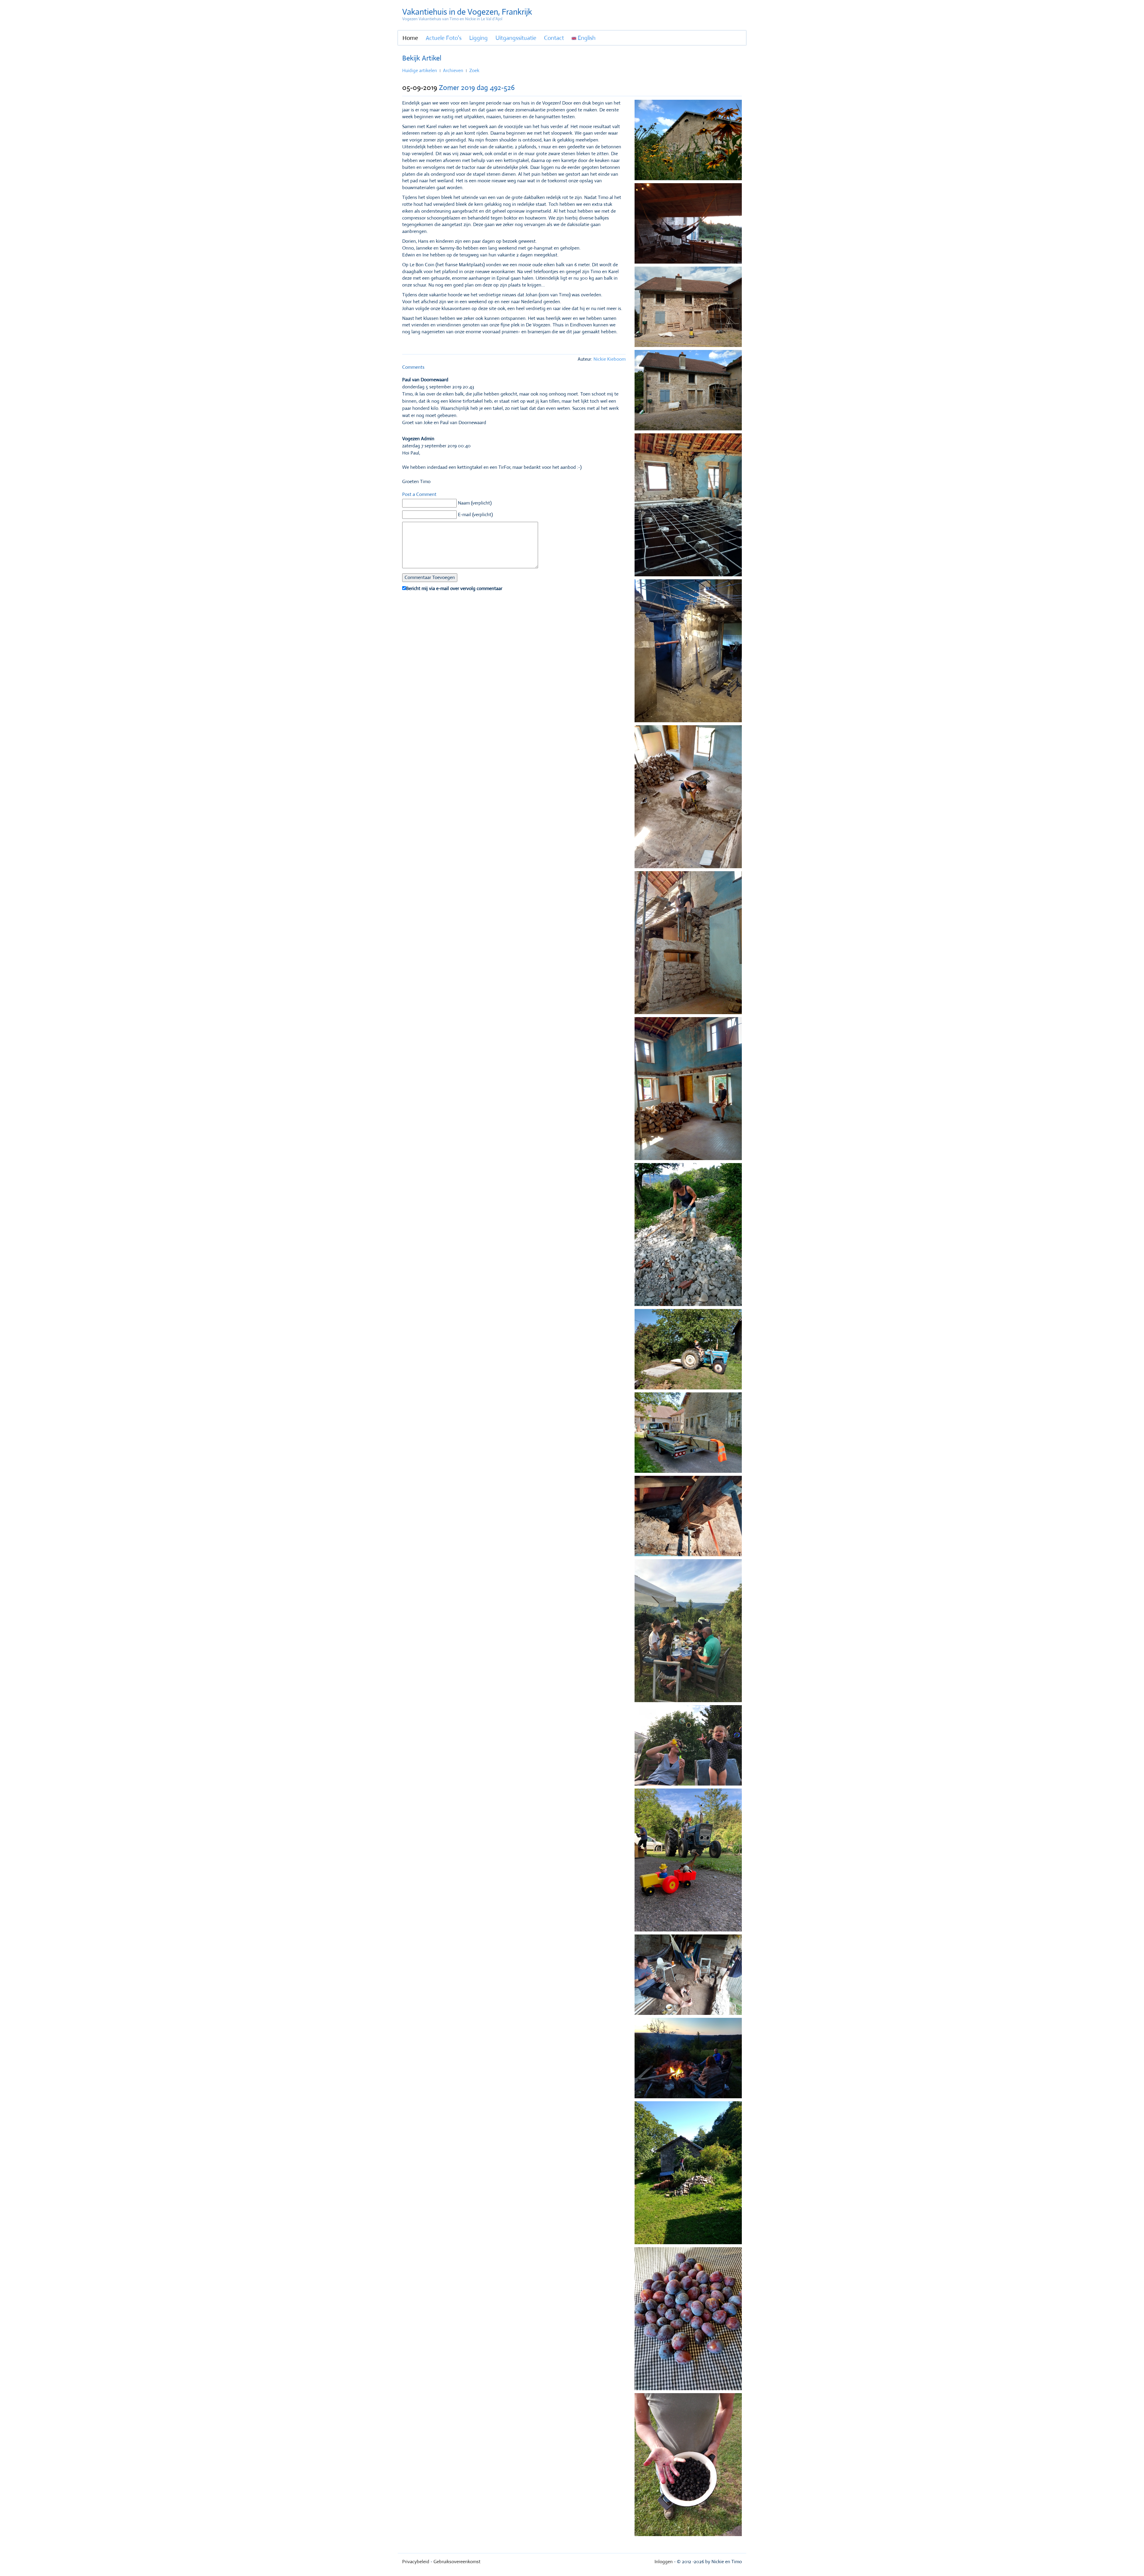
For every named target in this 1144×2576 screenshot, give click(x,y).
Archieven (453, 70)
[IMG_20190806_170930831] (688, 392)
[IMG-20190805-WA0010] (688, 1632)
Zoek (474, 70)
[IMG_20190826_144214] (688, 1351)
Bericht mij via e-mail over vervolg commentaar (454, 588)
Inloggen (664, 2562)
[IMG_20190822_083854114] (688, 652)
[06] (688, 1976)
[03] (688, 1861)
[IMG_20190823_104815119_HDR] (688, 2174)
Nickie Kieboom (610, 359)
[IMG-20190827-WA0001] (688, 1236)
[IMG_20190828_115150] (688, 1434)
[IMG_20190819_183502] (688, 2466)
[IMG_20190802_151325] (688, 308)
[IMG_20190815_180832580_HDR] (688, 1517)
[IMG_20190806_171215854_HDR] (688, 141)
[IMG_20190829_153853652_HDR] (688, 798)
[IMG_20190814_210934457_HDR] (688, 2060)
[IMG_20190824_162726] (688, 944)
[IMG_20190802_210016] (688, 225)
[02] (688, 1747)
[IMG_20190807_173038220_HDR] (688, 506)
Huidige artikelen (420, 70)
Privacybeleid (416, 2562)
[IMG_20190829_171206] (688, 1090)
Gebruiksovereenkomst (457, 2562)
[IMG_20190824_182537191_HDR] (688, 2320)
